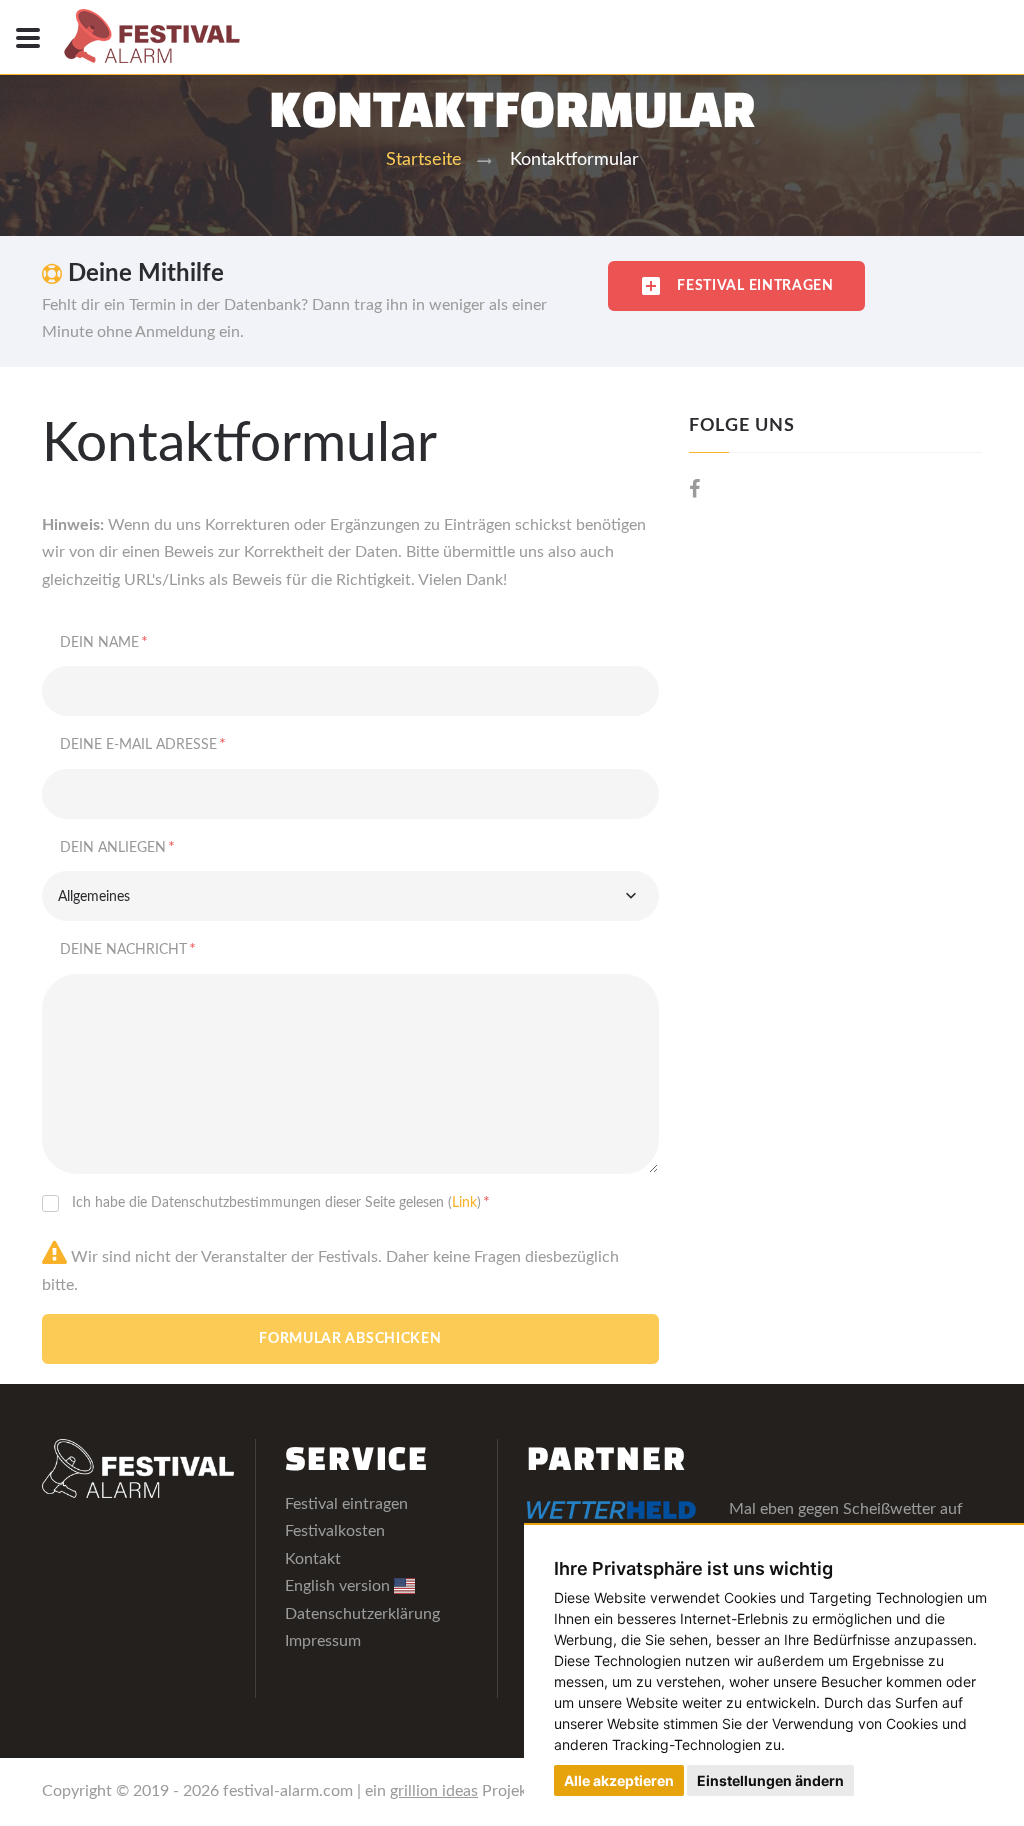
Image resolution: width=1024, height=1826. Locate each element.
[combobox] (350, 896)
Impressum (323, 1641)
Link (464, 1203)
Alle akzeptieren (619, 1780)
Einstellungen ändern (770, 1780)
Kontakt (313, 1559)
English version (339, 1586)
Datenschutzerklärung (362, 1614)
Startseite (424, 160)
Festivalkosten (335, 1531)
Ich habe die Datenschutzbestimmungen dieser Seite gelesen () (281, 1202)
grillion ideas (434, 1791)
